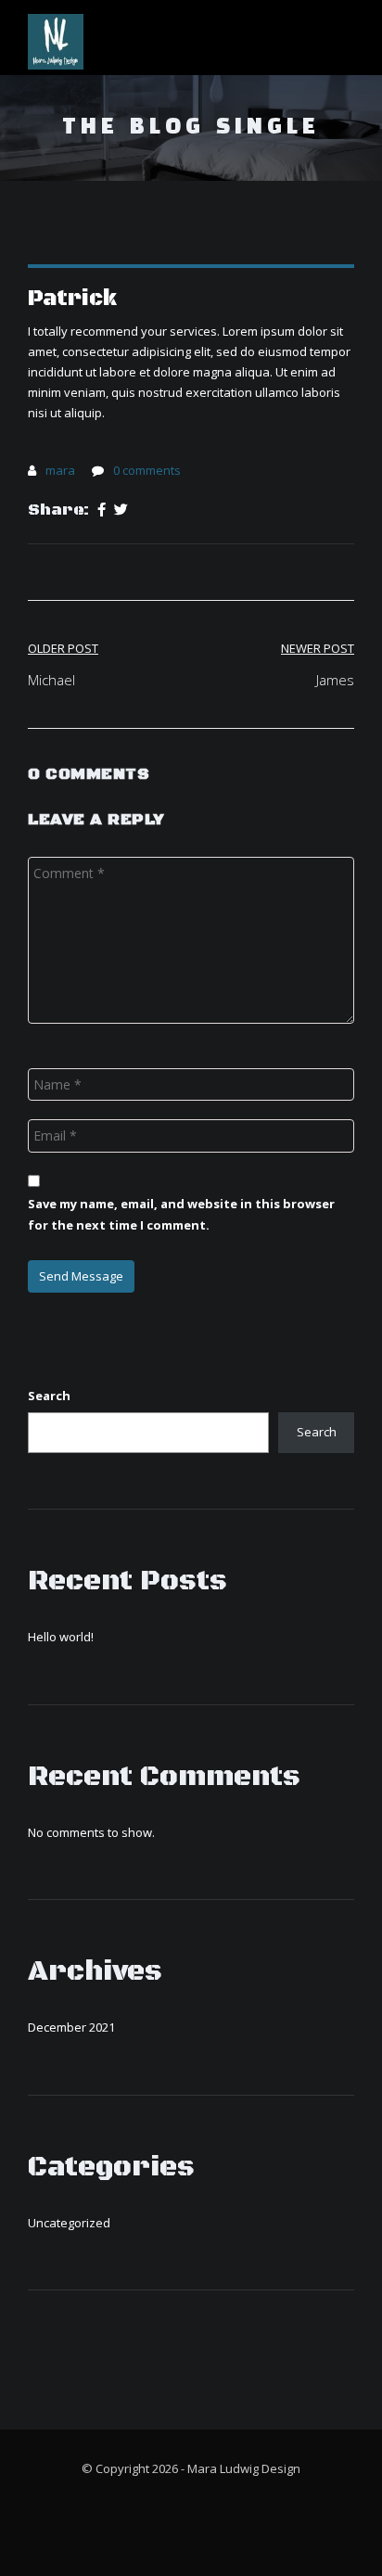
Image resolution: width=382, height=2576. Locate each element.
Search (49, 1396)
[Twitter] (121, 510)
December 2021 (71, 2027)
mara (60, 470)
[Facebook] (102, 510)
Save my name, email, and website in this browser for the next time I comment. (181, 1214)
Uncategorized (69, 2223)
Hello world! (61, 1637)
